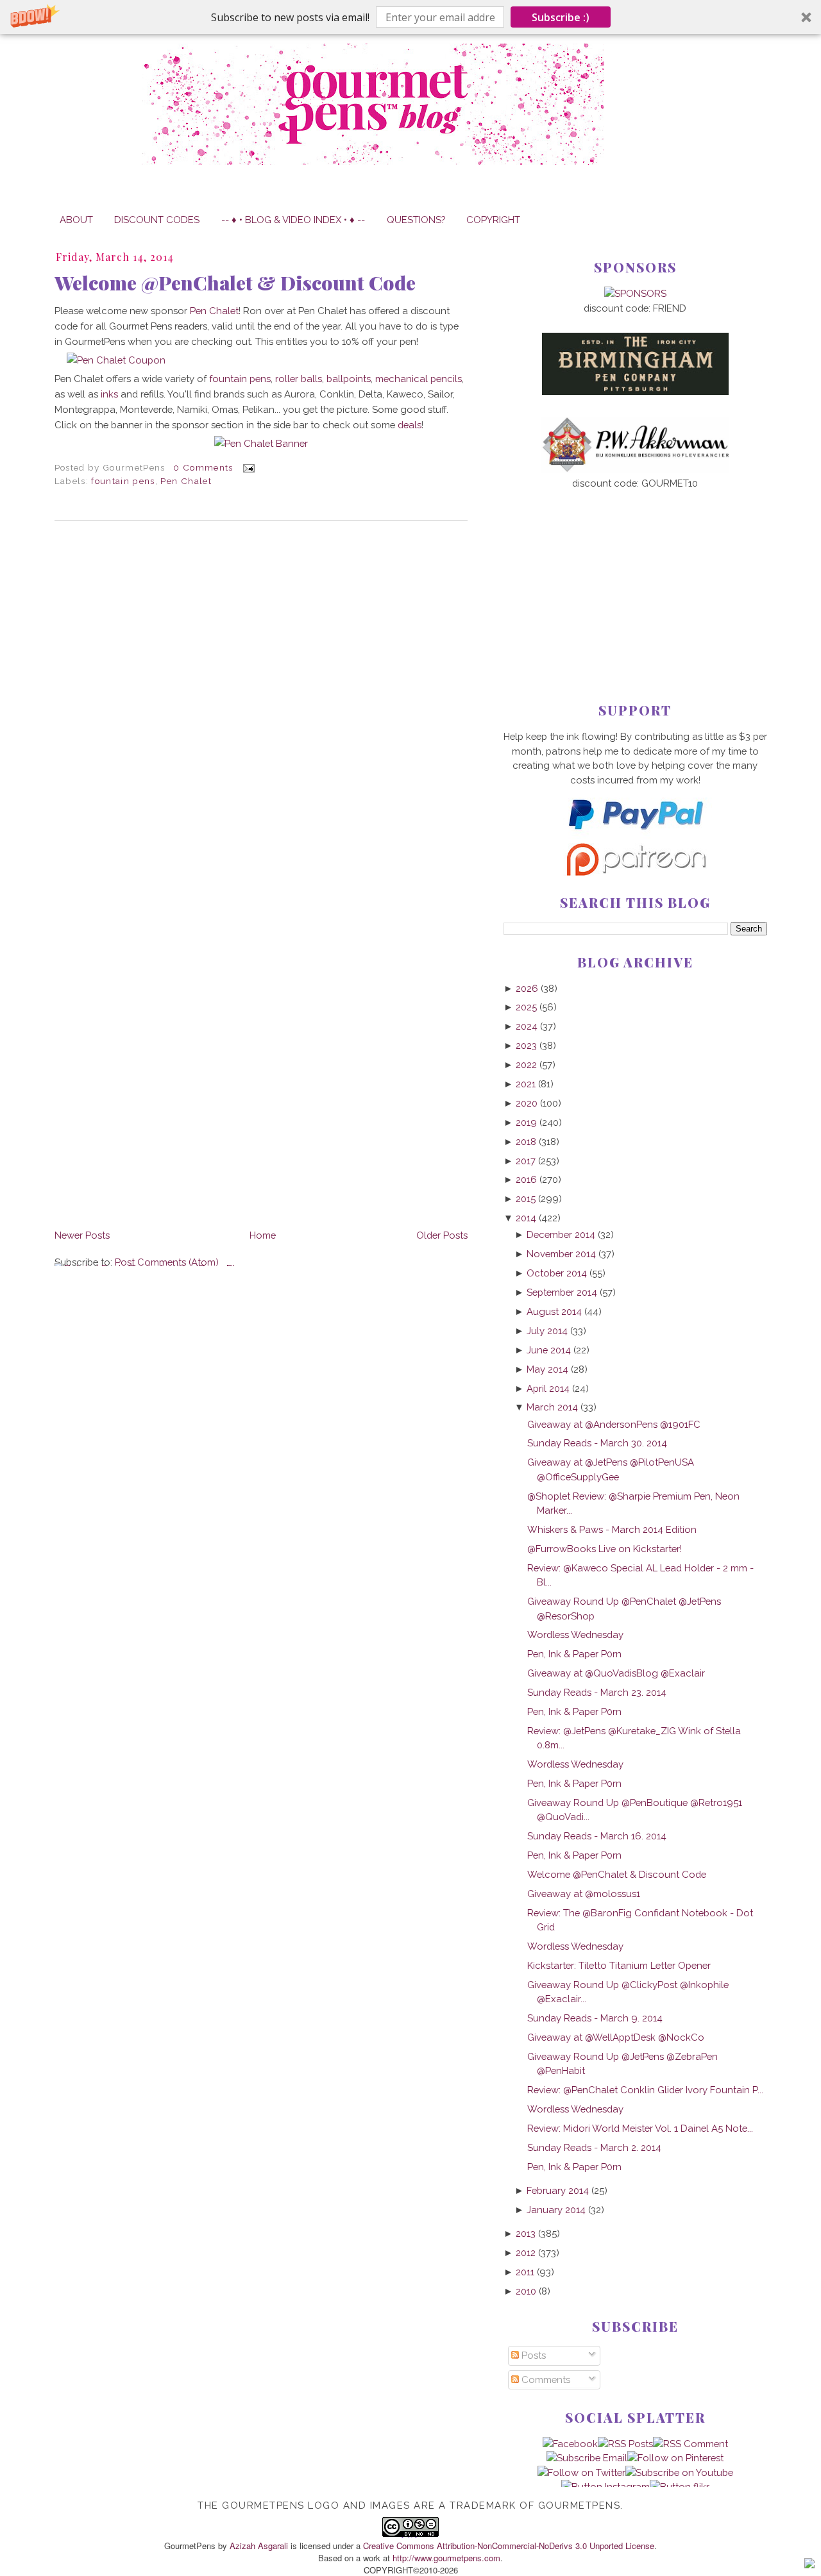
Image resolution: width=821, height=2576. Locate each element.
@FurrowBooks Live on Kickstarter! (605, 1549)
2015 (526, 1199)
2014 (526, 1218)
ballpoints (349, 379)
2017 (526, 1161)
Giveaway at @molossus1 (584, 1894)
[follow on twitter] (581, 2472)
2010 (526, 2291)
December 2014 (561, 1234)
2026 (527, 988)
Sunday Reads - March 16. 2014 (597, 1836)
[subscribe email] (587, 2458)
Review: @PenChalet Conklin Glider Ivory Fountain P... (645, 2090)
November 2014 (561, 1254)
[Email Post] (247, 467)
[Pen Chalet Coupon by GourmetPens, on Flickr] (116, 360)
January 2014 (556, 2210)
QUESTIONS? (416, 220)
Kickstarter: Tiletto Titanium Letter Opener (619, 1965)
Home (263, 1235)
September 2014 (562, 1292)
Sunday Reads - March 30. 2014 (597, 1443)
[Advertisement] (635, 575)
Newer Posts (82, 1235)
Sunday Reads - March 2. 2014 (594, 2147)
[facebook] (570, 2444)
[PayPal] (635, 835)
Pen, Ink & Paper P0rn (574, 1654)
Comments (545, 2379)
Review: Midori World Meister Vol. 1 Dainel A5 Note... (640, 2128)
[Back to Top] (809, 2565)
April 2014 (548, 1388)
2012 (526, 2253)
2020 (527, 1103)
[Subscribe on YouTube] (679, 2472)
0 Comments (203, 467)
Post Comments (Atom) (167, 1262)
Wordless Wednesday (575, 1635)
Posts (532, 2355)
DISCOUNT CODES (157, 220)
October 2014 (557, 1273)
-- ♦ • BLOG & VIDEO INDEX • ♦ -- (293, 220)
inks (109, 394)
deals (410, 425)
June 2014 (549, 1350)
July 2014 (547, 1331)
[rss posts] (625, 2444)
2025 (526, 1007)
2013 (526, 2233)
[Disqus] (261, 707)
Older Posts (442, 1235)
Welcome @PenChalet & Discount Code (235, 283)
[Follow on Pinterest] (675, 2458)
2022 (526, 1065)
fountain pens (240, 379)
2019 (526, 1122)
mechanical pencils (419, 379)
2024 (527, 1026)
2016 (526, 1179)
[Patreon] (635, 872)
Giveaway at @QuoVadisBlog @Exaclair (616, 1673)
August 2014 (554, 1311)
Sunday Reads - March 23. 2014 (597, 1692)
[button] (410, 17)
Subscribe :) (561, 17)
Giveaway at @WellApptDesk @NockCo (616, 2037)
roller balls (299, 379)
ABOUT (76, 220)
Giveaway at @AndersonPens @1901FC (614, 1424)
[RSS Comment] (690, 2444)
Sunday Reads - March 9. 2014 (595, 2018)
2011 (525, 2272)
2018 (526, 1142)
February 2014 (558, 2190)
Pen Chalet (214, 311)
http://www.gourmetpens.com (446, 2558)
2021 (526, 1084)
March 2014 (552, 1407)
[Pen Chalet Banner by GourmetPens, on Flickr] (261, 443)
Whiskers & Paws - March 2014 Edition (612, 1529)
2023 (526, 1045)
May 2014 (547, 1369)
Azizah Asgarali (259, 2546)
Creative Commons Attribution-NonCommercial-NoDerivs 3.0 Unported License (509, 2546)
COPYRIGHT (493, 220)
